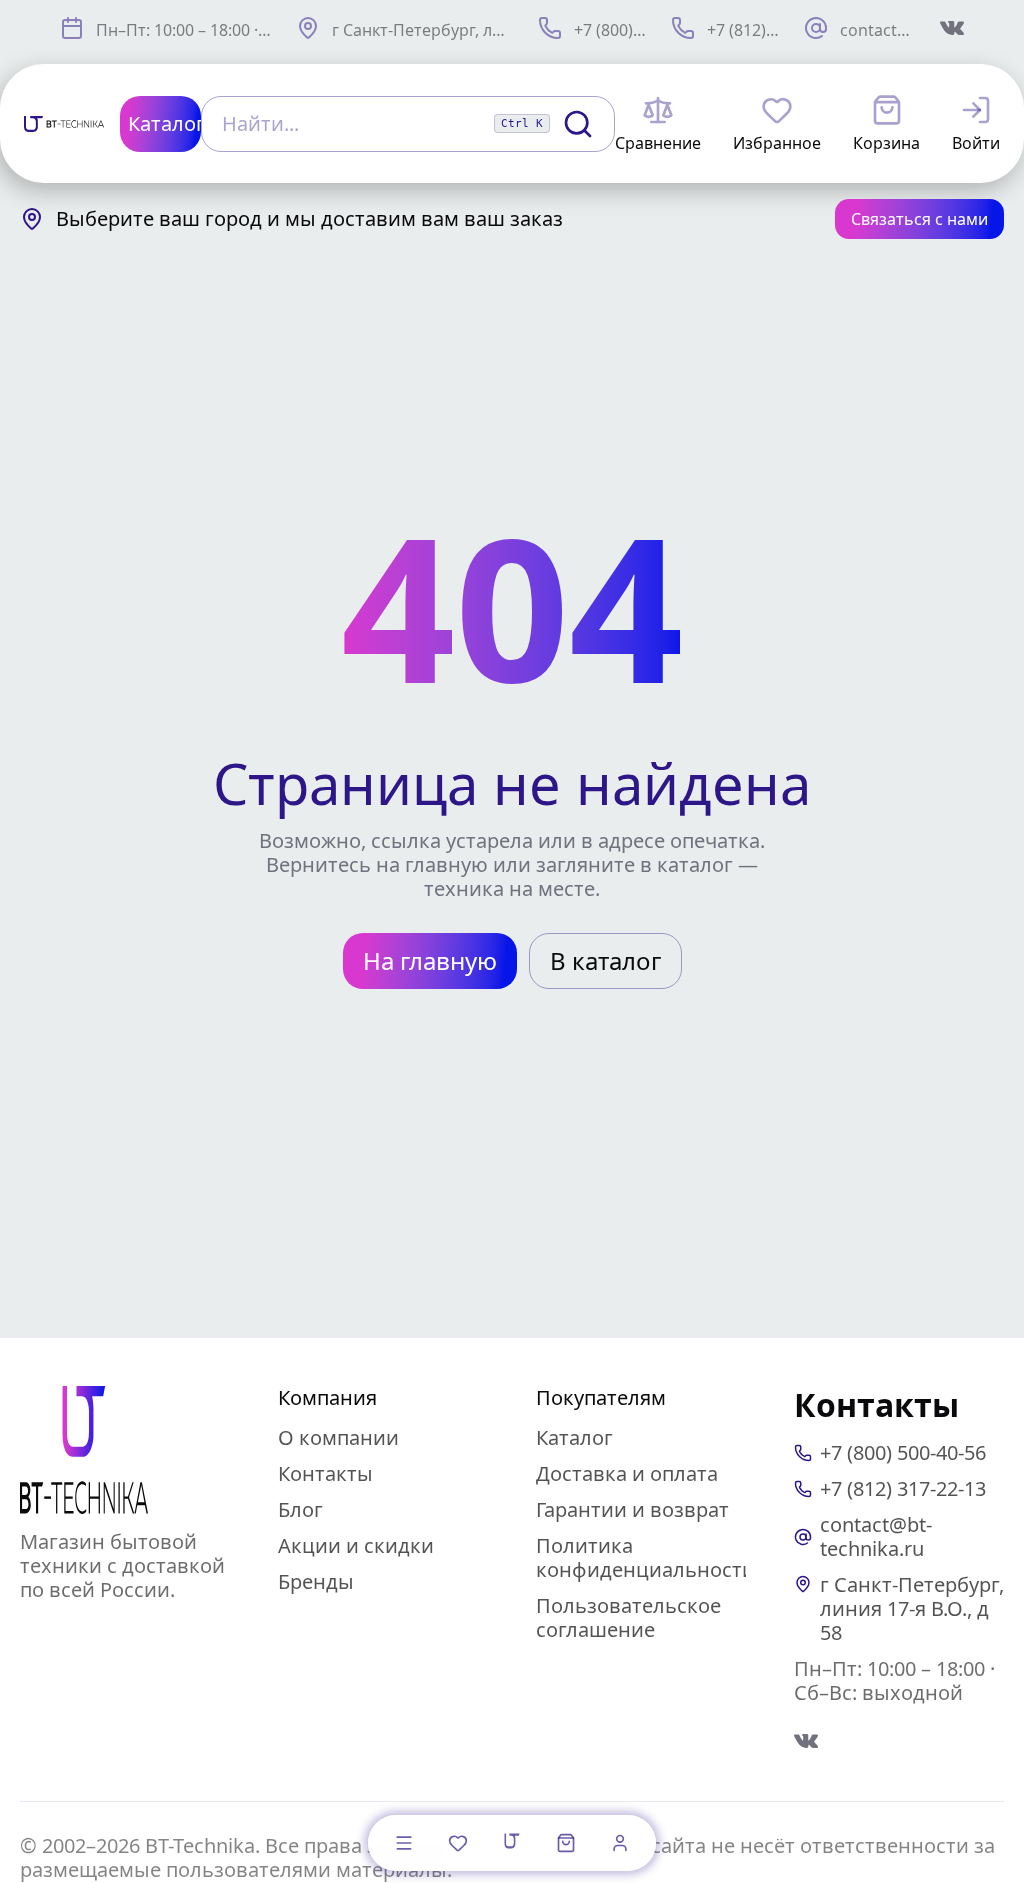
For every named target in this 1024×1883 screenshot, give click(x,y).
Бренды (316, 1581)
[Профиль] (620, 1843)
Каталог (574, 1437)
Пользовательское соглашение (628, 1617)
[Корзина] (566, 1843)
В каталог (605, 960)
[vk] (806, 1741)
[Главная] (512, 1841)
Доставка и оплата (627, 1473)
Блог (300, 1509)
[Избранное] (458, 1843)
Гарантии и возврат (632, 1509)
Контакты (325, 1473)
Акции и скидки (356, 1545)
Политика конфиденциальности (645, 1557)
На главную (430, 960)
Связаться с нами (919, 219)
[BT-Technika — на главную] (84, 1450)
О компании (338, 1437)
